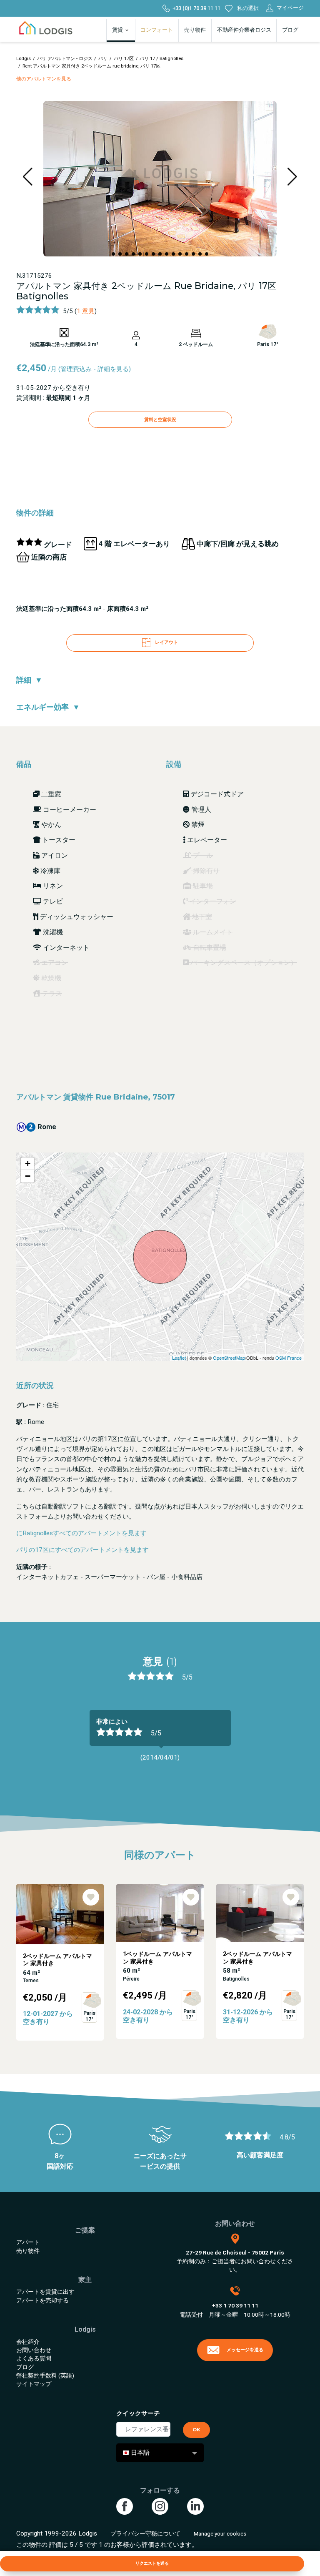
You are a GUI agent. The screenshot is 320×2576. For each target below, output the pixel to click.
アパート (28, 2242)
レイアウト (166, 643)
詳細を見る (113, 369)
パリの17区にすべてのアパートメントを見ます (82, 1550)
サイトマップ (34, 2384)
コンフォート (157, 30)
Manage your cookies (220, 2533)
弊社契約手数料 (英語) (45, 2375)
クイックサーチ (138, 2413)
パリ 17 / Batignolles (161, 59)
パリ (103, 59)
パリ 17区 (124, 59)
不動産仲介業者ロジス (244, 30)
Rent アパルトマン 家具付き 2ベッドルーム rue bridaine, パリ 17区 (91, 66)
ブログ (290, 30)
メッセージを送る (245, 2350)
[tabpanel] (160, 1740)
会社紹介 (28, 2342)
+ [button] (28, 1164)
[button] (113, 254)
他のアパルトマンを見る (44, 79)
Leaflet (179, 1358)
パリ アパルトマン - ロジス (65, 59)
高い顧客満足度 (260, 2155)
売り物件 (195, 30)
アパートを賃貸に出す (45, 2292)
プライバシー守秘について (145, 2533)
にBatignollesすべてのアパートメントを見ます (81, 1533)
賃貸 (118, 30)
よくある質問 (34, 2358)
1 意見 (86, 311)
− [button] (28, 1176)
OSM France (289, 1358)
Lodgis (24, 59)
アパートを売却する (42, 2300)
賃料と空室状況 (160, 419)
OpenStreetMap (229, 1358)
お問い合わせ (34, 2350)
